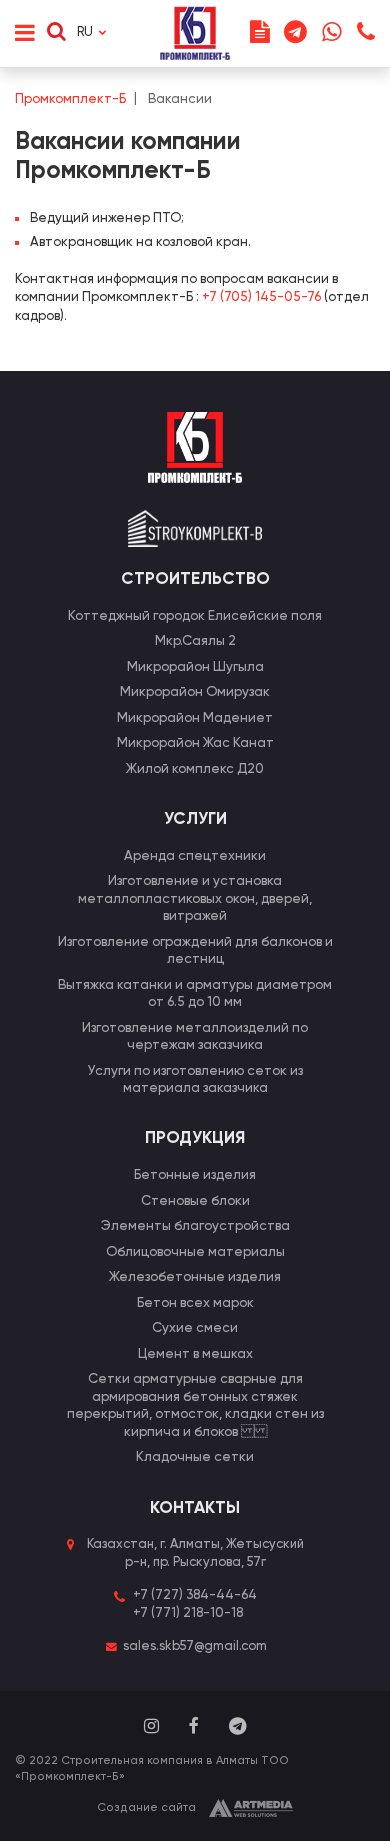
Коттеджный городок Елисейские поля (195, 616)
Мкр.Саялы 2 (195, 641)
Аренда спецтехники (195, 856)
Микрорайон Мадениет (195, 718)
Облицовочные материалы (195, 1252)
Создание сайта (146, 1808)
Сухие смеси (195, 1328)
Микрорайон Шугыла (195, 667)
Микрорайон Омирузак (195, 692)
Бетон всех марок (195, 1303)
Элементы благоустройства (195, 1226)
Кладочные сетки (195, 1457)
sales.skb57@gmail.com (195, 1646)
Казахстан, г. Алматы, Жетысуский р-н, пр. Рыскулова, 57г (195, 1553)
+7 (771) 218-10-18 (188, 1613)
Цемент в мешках (195, 1354)
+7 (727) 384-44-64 (195, 1595)
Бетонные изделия (195, 1175)
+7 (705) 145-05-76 (261, 297)
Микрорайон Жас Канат (195, 743)
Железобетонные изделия (195, 1277)
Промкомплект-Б (70, 99)
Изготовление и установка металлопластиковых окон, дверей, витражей (195, 899)
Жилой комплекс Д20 (195, 769)
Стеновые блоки (195, 1201)
